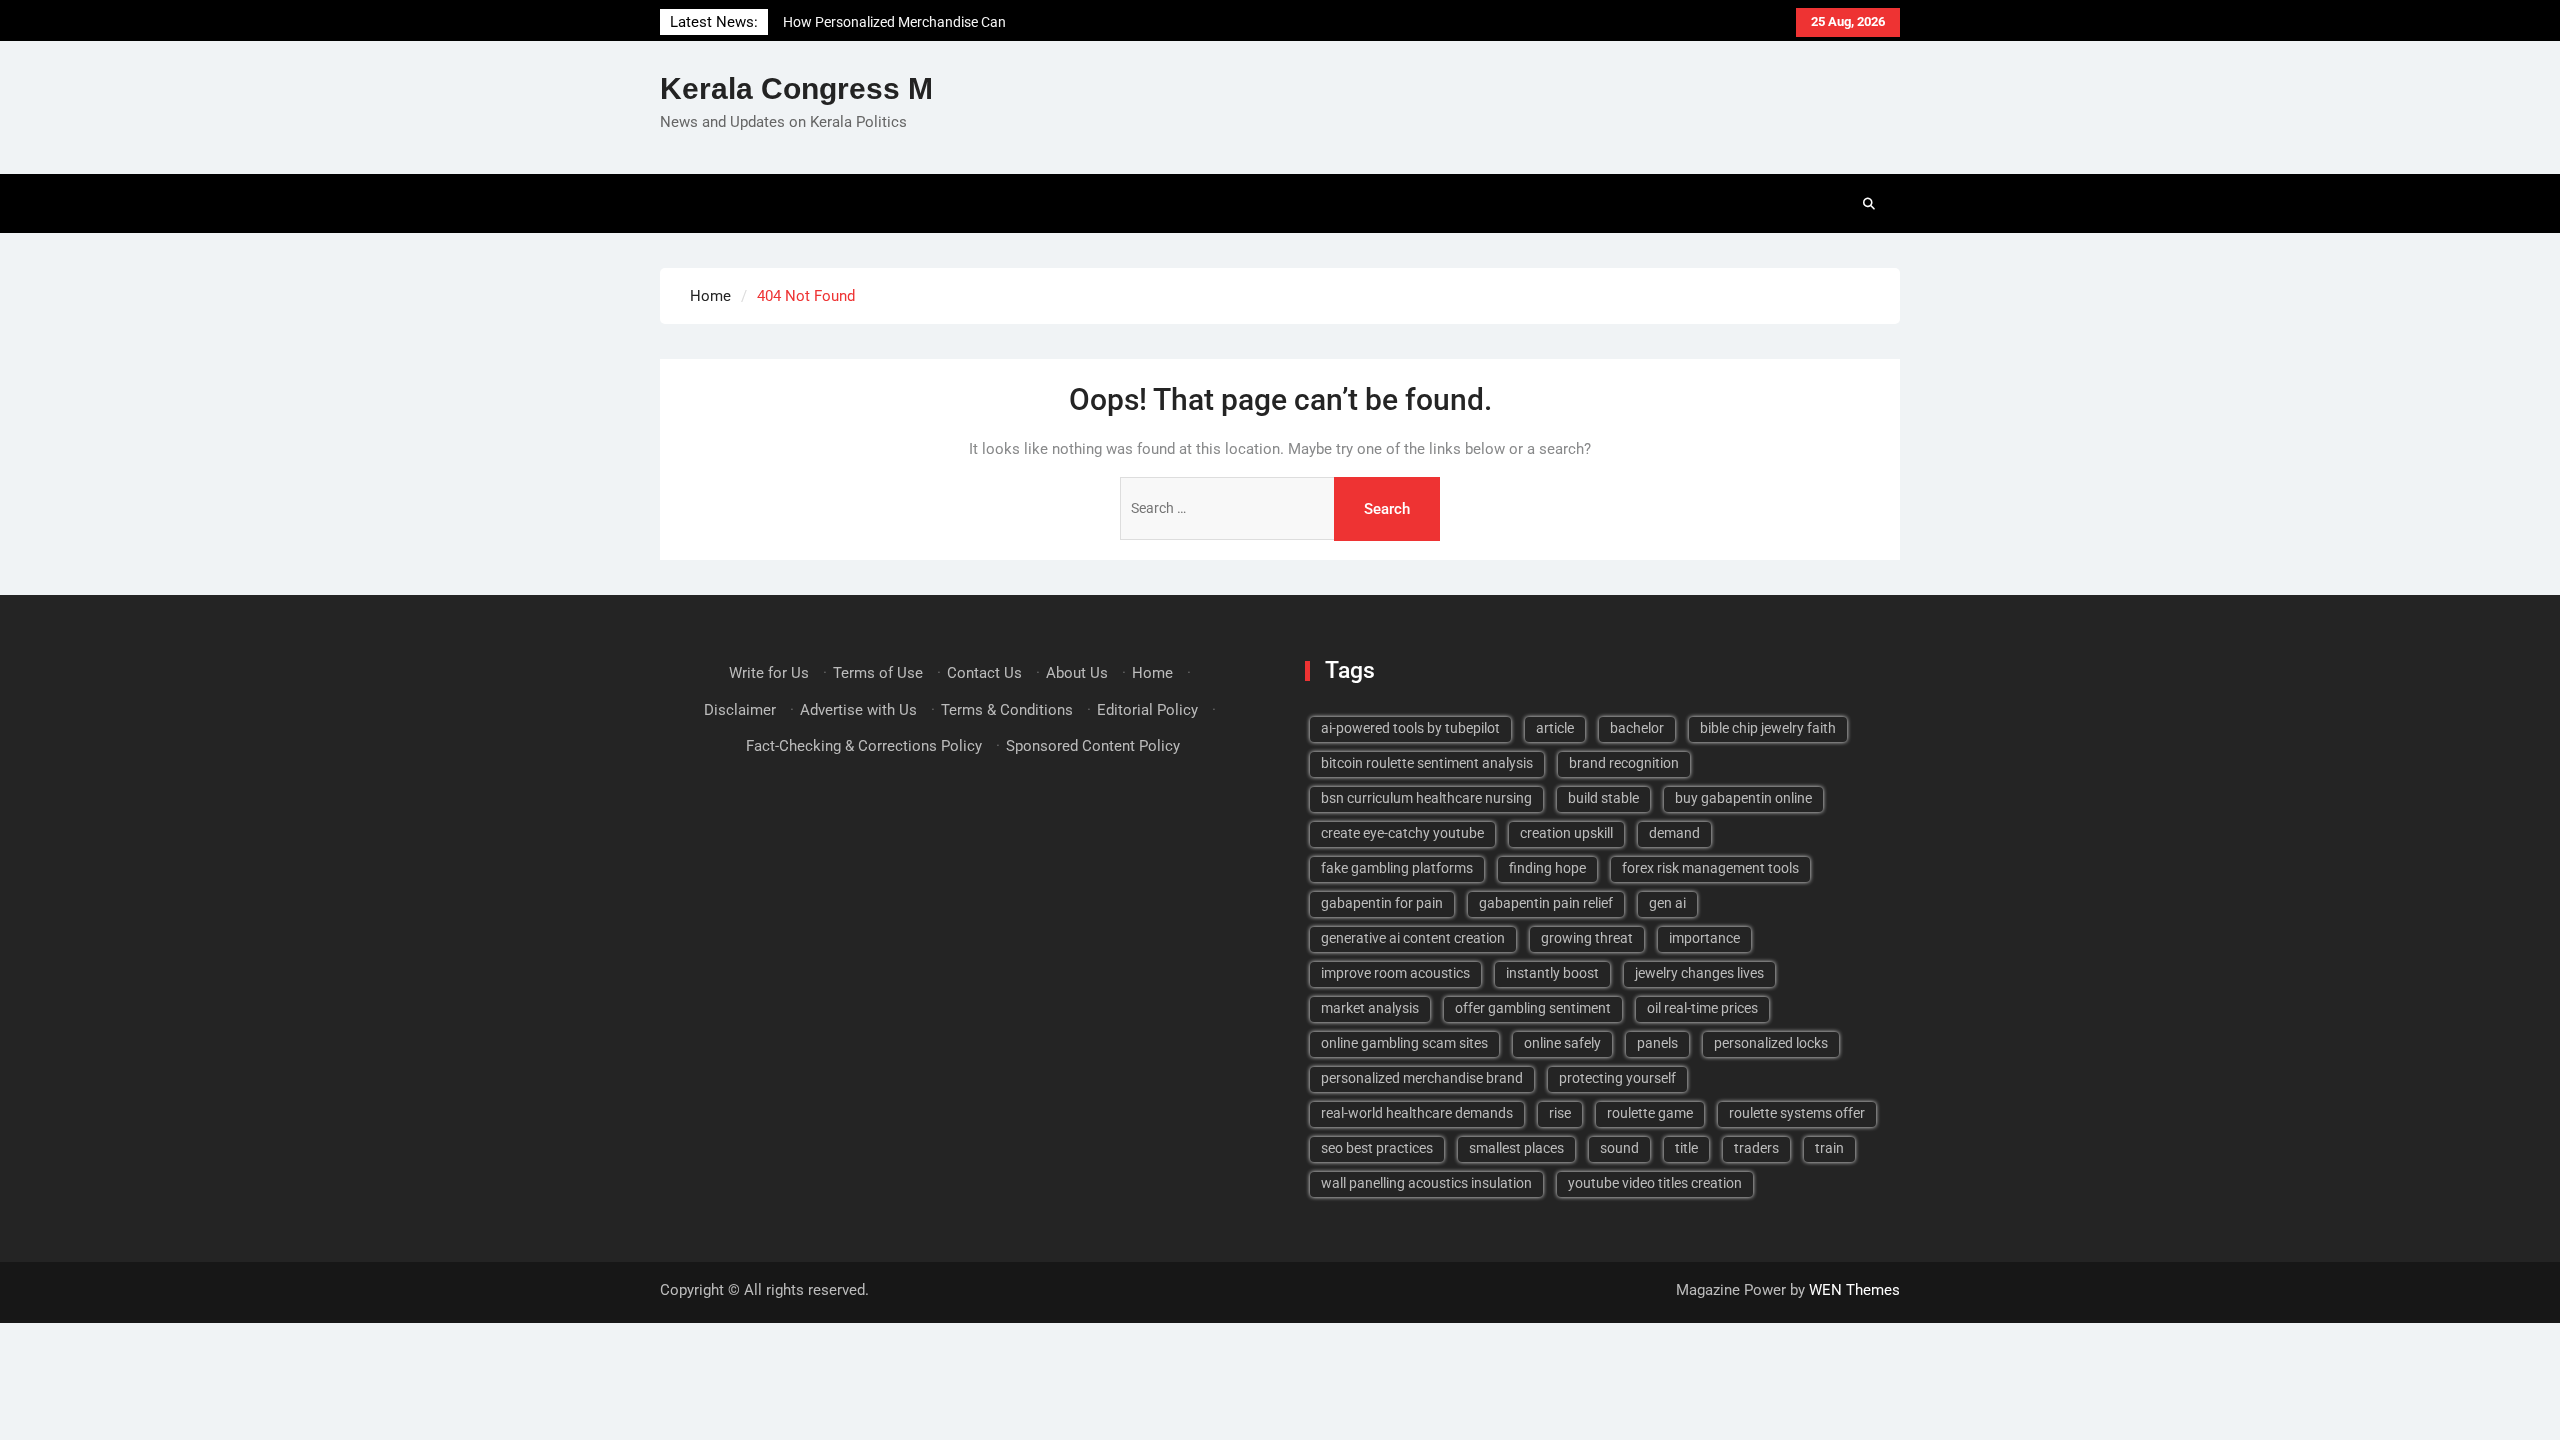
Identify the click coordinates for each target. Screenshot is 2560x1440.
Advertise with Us (858, 710)
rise (1560, 1113)
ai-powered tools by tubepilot (1410, 728)
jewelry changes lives (1699, 973)
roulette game (1650, 1113)
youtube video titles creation (1655, 1183)
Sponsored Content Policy (1093, 746)
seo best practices (1377, 1148)
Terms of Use (878, 673)
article (1555, 728)
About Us (1077, 673)
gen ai (1667, 903)
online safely (1562, 1043)
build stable (1603, 798)
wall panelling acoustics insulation (1426, 1183)
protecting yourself (1617, 1078)
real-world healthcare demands (1417, 1113)
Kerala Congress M (796, 88)
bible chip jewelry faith (1768, 728)
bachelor (1637, 728)
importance (1704, 938)
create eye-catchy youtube (1402, 833)
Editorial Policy (1147, 710)
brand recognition (1624, 763)
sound (1619, 1148)
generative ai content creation (1413, 938)
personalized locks (1771, 1043)
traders (1756, 1148)
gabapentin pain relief (1546, 903)
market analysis (1370, 1008)
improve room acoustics (1395, 973)
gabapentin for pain (1382, 903)
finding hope (1547, 868)
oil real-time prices (1702, 1008)
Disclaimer (740, 710)
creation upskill (1566, 833)
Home (1152, 673)
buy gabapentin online (1743, 798)
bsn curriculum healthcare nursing (1426, 798)
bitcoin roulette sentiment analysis (1427, 763)
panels (1657, 1043)
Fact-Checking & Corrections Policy (864, 746)
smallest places (1516, 1148)
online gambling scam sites (1404, 1043)
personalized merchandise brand (1422, 1078)
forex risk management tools (1710, 868)
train (1829, 1148)
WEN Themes (1854, 1290)
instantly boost (1552, 973)
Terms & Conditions (1007, 710)
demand (1674, 833)
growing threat (1587, 938)
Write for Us (769, 673)
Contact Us (984, 673)
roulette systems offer (1797, 1113)
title (1686, 1148)
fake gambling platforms (1397, 868)
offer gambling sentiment (1533, 1008)
